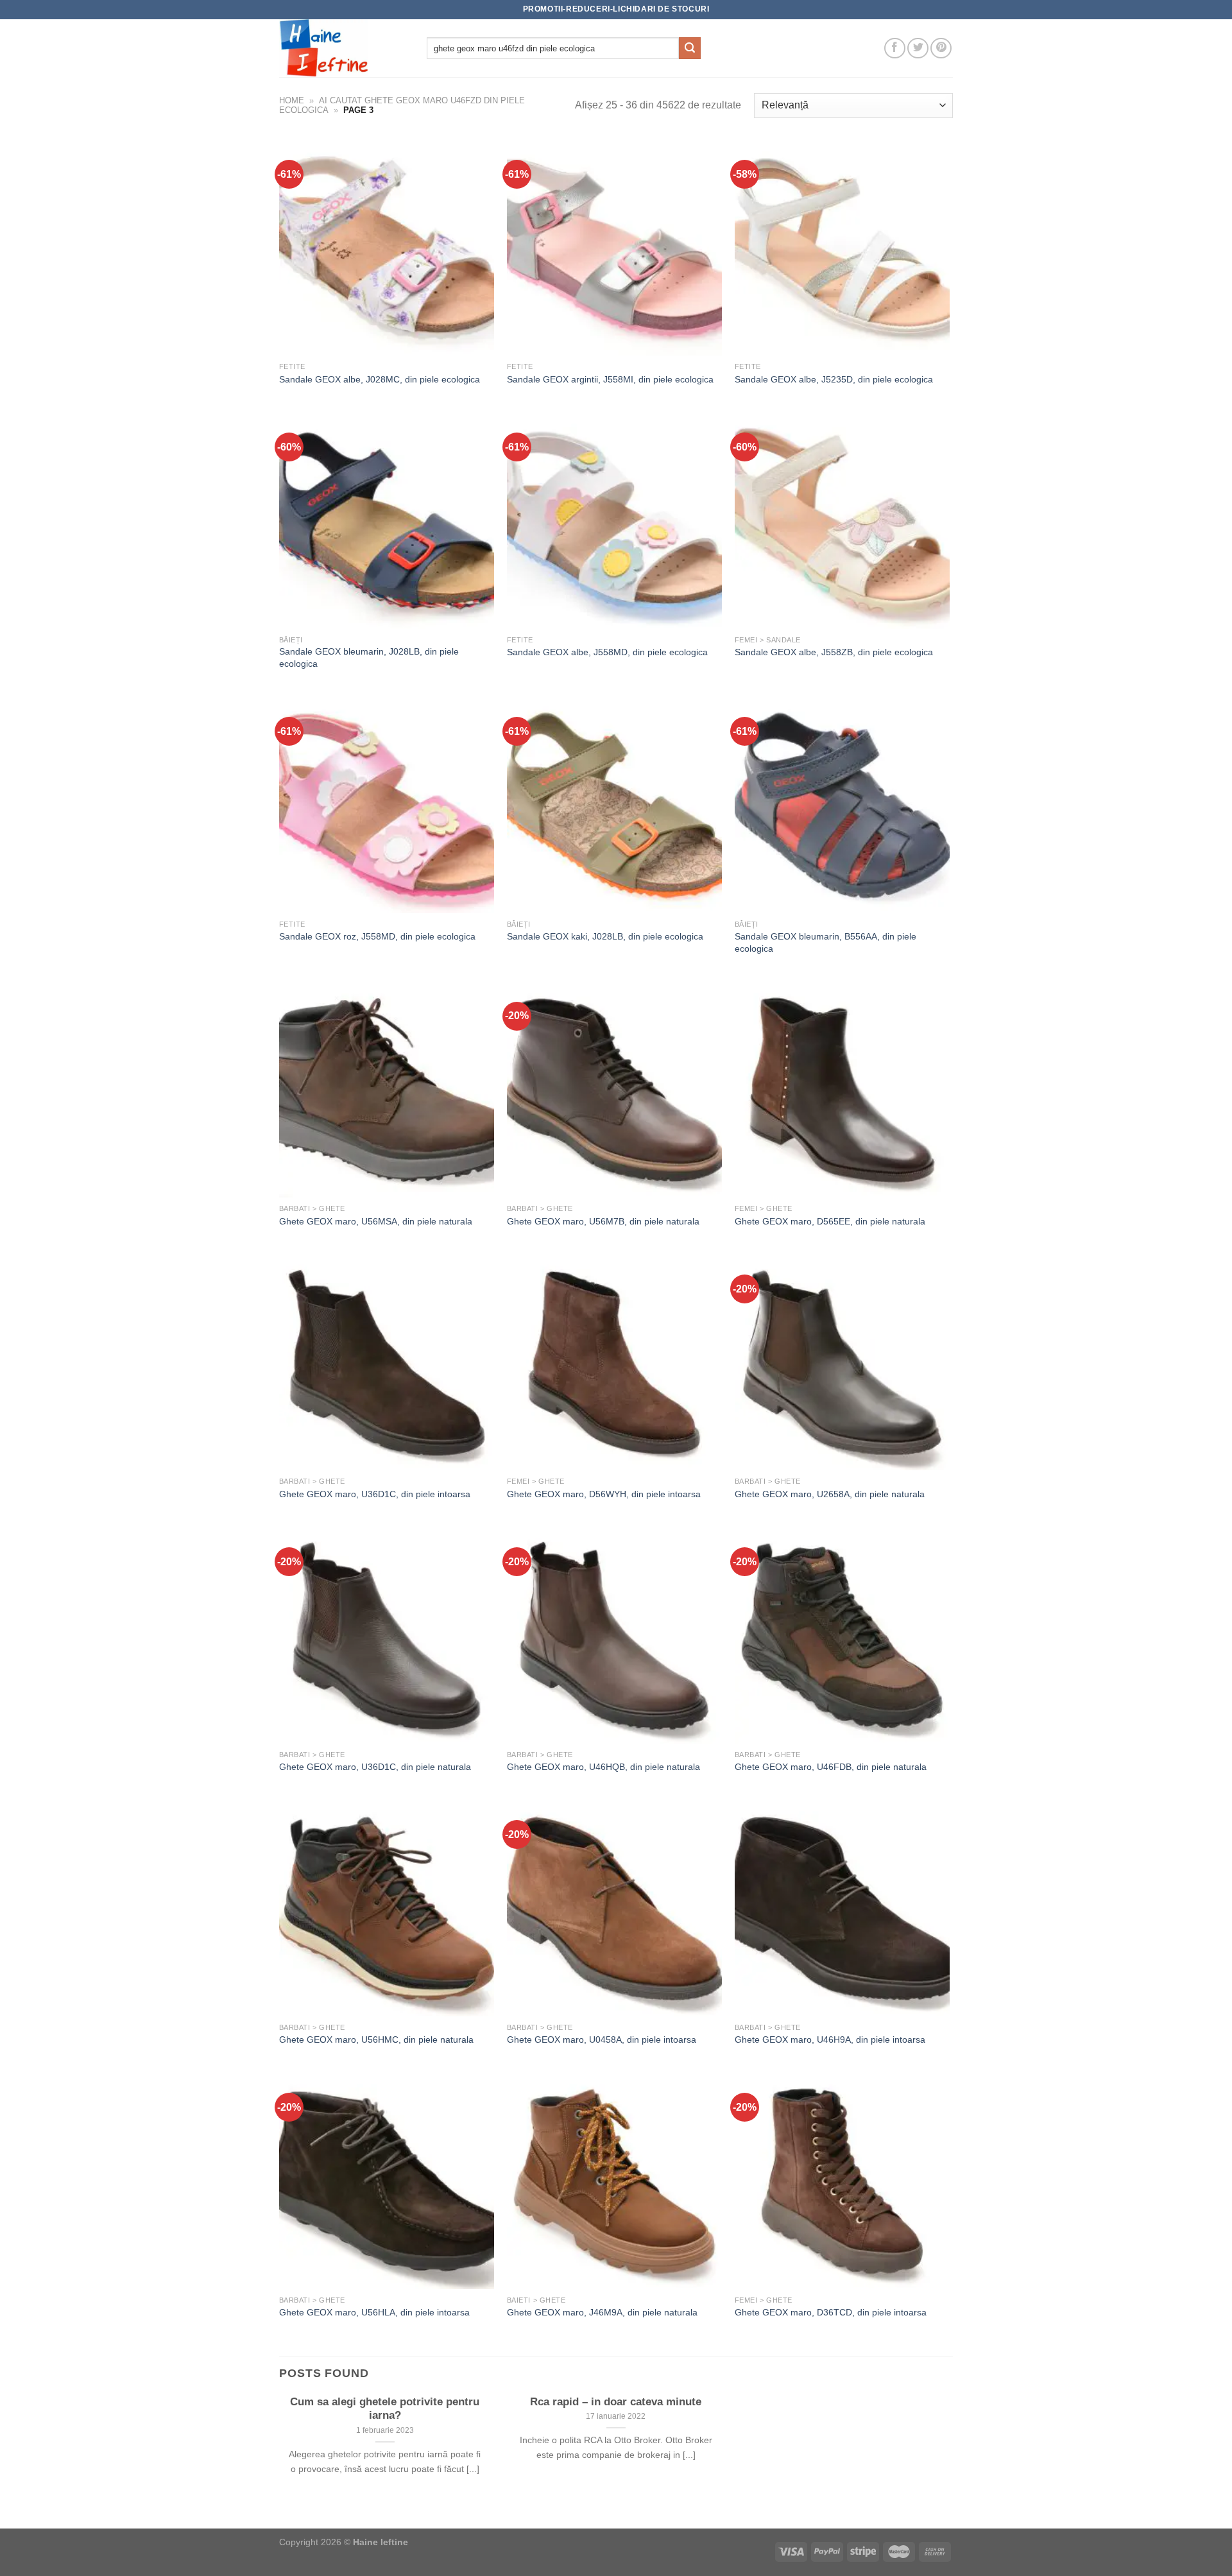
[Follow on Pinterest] (941, 48)
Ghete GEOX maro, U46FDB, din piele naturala (831, 1767)
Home (292, 100)
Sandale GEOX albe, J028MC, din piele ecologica (380, 379)
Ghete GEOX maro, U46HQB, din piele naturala (603, 1767)
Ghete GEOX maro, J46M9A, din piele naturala (602, 2312)
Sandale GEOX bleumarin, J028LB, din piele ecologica (369, 657)
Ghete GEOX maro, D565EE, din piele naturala (830, 1221)
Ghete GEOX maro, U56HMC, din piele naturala (376, 2039)
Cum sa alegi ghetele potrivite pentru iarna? (385, 2409)
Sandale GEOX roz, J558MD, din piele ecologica (377, 936)
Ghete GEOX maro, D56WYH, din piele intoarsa (604, 1494)
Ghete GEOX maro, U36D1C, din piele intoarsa (375, 1494)
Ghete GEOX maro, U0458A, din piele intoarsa (602, 2039)
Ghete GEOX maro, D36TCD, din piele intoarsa (831, 2312)
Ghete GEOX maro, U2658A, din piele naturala (830, 1494)
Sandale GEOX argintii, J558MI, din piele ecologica (610, 379)
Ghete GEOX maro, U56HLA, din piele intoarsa (374, 2312)
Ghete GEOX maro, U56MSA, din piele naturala (376, 1221)
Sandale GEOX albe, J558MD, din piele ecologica (607, 652)
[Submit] (690, 48)
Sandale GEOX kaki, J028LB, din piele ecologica (605, 936)
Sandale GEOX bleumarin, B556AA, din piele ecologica (826, 942)
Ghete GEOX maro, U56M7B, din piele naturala (603, 1221)
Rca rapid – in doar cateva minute (616, 2402)
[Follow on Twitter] (918, 48)
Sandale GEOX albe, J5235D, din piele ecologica (834, 379)
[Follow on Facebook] (895, 48)
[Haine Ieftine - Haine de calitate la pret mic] (343, 48)
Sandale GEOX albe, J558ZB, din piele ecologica (834, 652)
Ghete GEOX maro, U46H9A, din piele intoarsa (830, 2039)
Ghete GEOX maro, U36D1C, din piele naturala (375, 1767)
